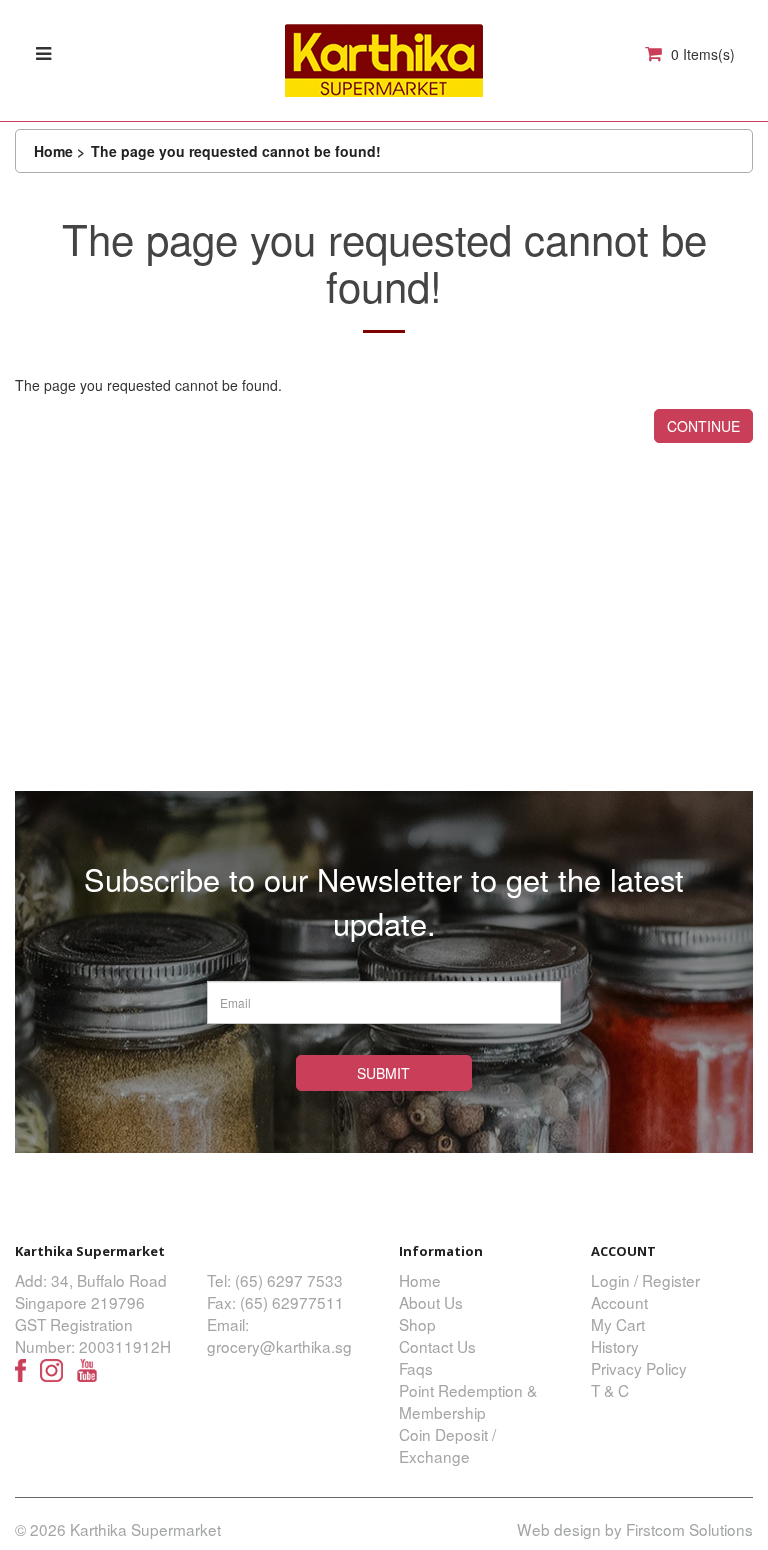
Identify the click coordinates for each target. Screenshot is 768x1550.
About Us (431, 1302)
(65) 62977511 (292, 1302)
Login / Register (645, 1280)
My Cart (618, 1324)
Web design (559, 1529)
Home (53, 151)
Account (619, 1302)
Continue (703, 426)
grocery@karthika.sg (279, 1346)
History (615, 1346)
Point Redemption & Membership (468, 1401)
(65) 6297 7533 (289, 1280)
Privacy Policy (639, 1368)
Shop (417, 1324)
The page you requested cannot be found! (236, 151)
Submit (383, 1073)
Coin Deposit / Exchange (447, 1445)
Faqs (416, 1368)
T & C (610, 1390)
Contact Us (437, 1346)
